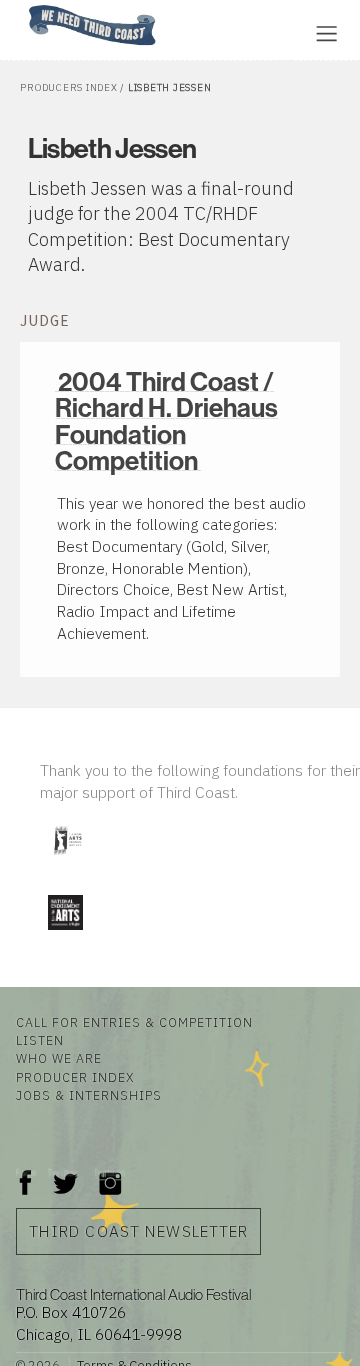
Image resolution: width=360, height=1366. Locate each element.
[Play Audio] (235, 31)
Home (23, 6)
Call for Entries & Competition (134, 1022)
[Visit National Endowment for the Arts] (65, 933)
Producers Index (68, 87)
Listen (40, 1040)
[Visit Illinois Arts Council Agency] (67, 861)
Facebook (26, 1172)
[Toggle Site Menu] (326, 33)
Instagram (110, 1172)
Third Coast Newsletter (139, 1231)
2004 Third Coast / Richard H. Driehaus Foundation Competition (166, 420)
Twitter (63, 1172)
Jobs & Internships (89, 1095)
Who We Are (59, 1058)
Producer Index (75, 1077)
